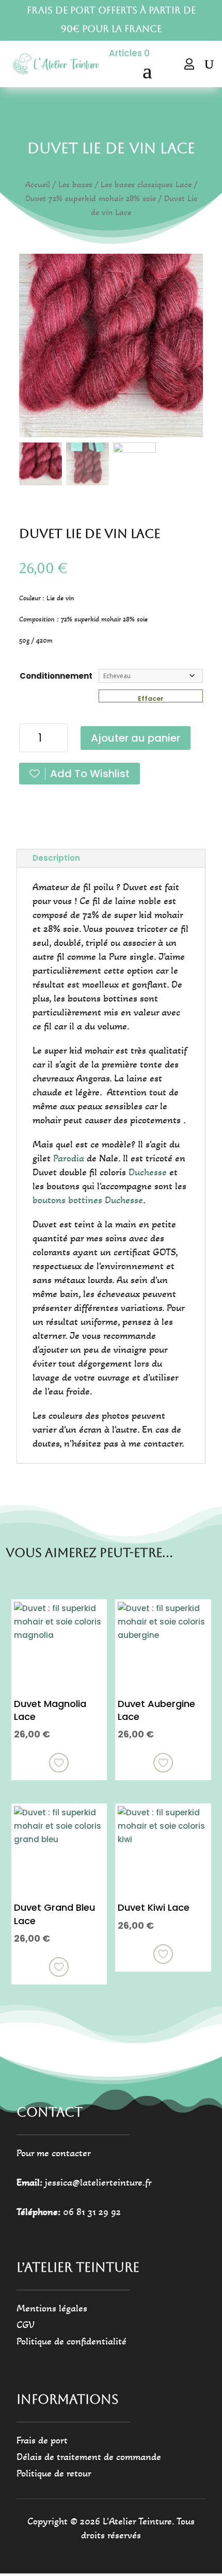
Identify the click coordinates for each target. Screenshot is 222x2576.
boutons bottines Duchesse (88, 1200)
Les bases (75, 185)
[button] (190, 351)
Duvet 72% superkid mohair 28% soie (91, 199)
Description (56, 858)
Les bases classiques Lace (146, 185)
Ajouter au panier (136, 738)
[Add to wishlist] (59, 1763)
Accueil (38, 185)
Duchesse (148, 1172)
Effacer (151, 698)
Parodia (69, 1158)
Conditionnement (56, 676)
